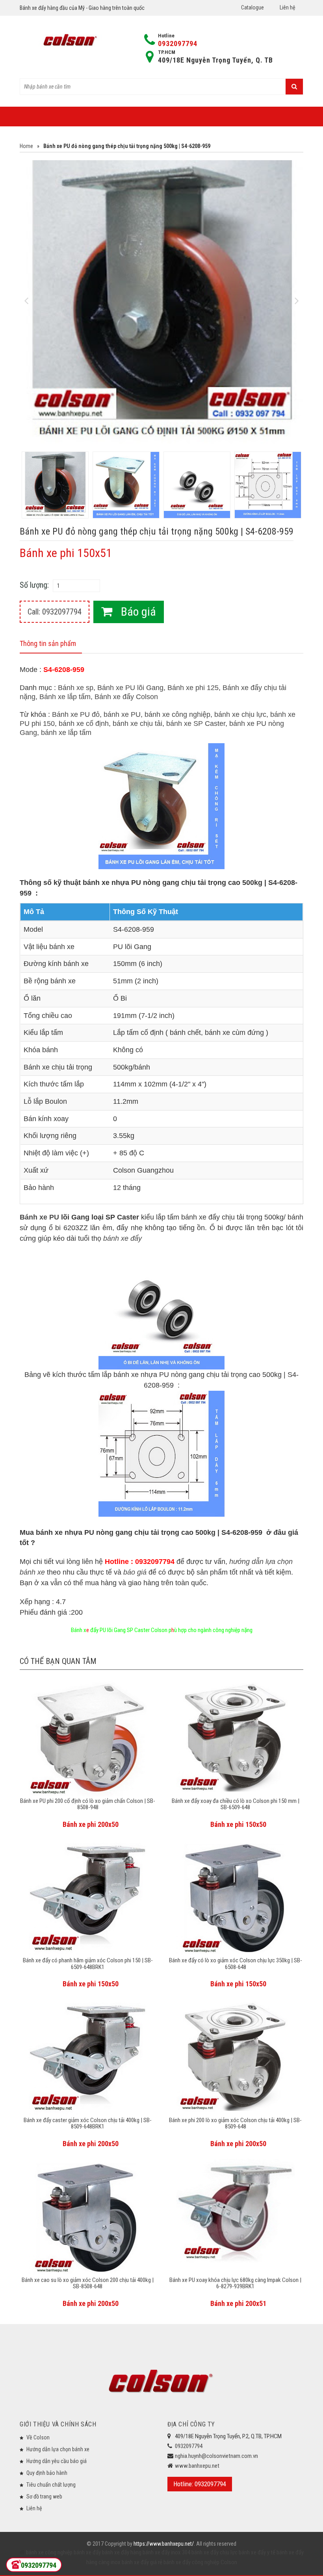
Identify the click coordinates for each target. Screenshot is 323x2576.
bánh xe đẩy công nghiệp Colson (200, 2562)
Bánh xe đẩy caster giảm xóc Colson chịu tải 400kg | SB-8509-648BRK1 (88, 2124)
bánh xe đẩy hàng (121, 2552)
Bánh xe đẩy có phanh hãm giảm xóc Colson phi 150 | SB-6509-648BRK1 (88, 1964)
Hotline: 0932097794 (200, 2484)
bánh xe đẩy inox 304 (166, 2552)
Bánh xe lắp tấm (65, 697)
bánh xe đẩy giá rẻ (141, 2562)
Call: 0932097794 (55, 612)
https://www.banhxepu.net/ (164, 2544)
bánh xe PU (122, 714)
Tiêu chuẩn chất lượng (51, 2485)
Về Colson (38, 2437)
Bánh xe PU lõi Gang (130, 688)
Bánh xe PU (39, 1217)
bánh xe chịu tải (137, 724)
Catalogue (252, 7)
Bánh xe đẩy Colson (126, 697)
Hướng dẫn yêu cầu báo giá (57, 2461)
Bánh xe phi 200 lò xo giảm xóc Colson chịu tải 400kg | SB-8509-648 (235, 2124)
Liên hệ (288, 7)
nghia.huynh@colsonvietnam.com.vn (216, 2456)
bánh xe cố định (84, 724)
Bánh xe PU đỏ (76, 714)
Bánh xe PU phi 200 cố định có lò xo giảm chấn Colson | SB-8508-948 (88, 1804)
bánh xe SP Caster (196, 724)
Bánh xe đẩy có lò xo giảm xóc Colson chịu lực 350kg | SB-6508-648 (236, 1964)
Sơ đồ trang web (44, 2496)
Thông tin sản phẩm (48, 643)
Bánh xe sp (76, 688)
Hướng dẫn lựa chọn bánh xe (58, 2449)
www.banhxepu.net (197, 2466)
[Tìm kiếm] (294, 87)
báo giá (135, 1572)
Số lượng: (34, 585)
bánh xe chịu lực (240, 714)
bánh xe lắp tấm (66, 733)
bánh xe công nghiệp (177, 714)
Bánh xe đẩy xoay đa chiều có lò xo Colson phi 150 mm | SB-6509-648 (236, 1804)
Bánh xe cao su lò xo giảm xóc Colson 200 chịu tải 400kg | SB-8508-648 (88, 2283)
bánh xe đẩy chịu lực (214, 2552)
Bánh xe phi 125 (193, 688)
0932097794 (178, 43)
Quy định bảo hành (47, 2473)
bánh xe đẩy (87, 2552)
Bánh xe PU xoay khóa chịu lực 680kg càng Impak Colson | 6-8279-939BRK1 (235, 2283)
